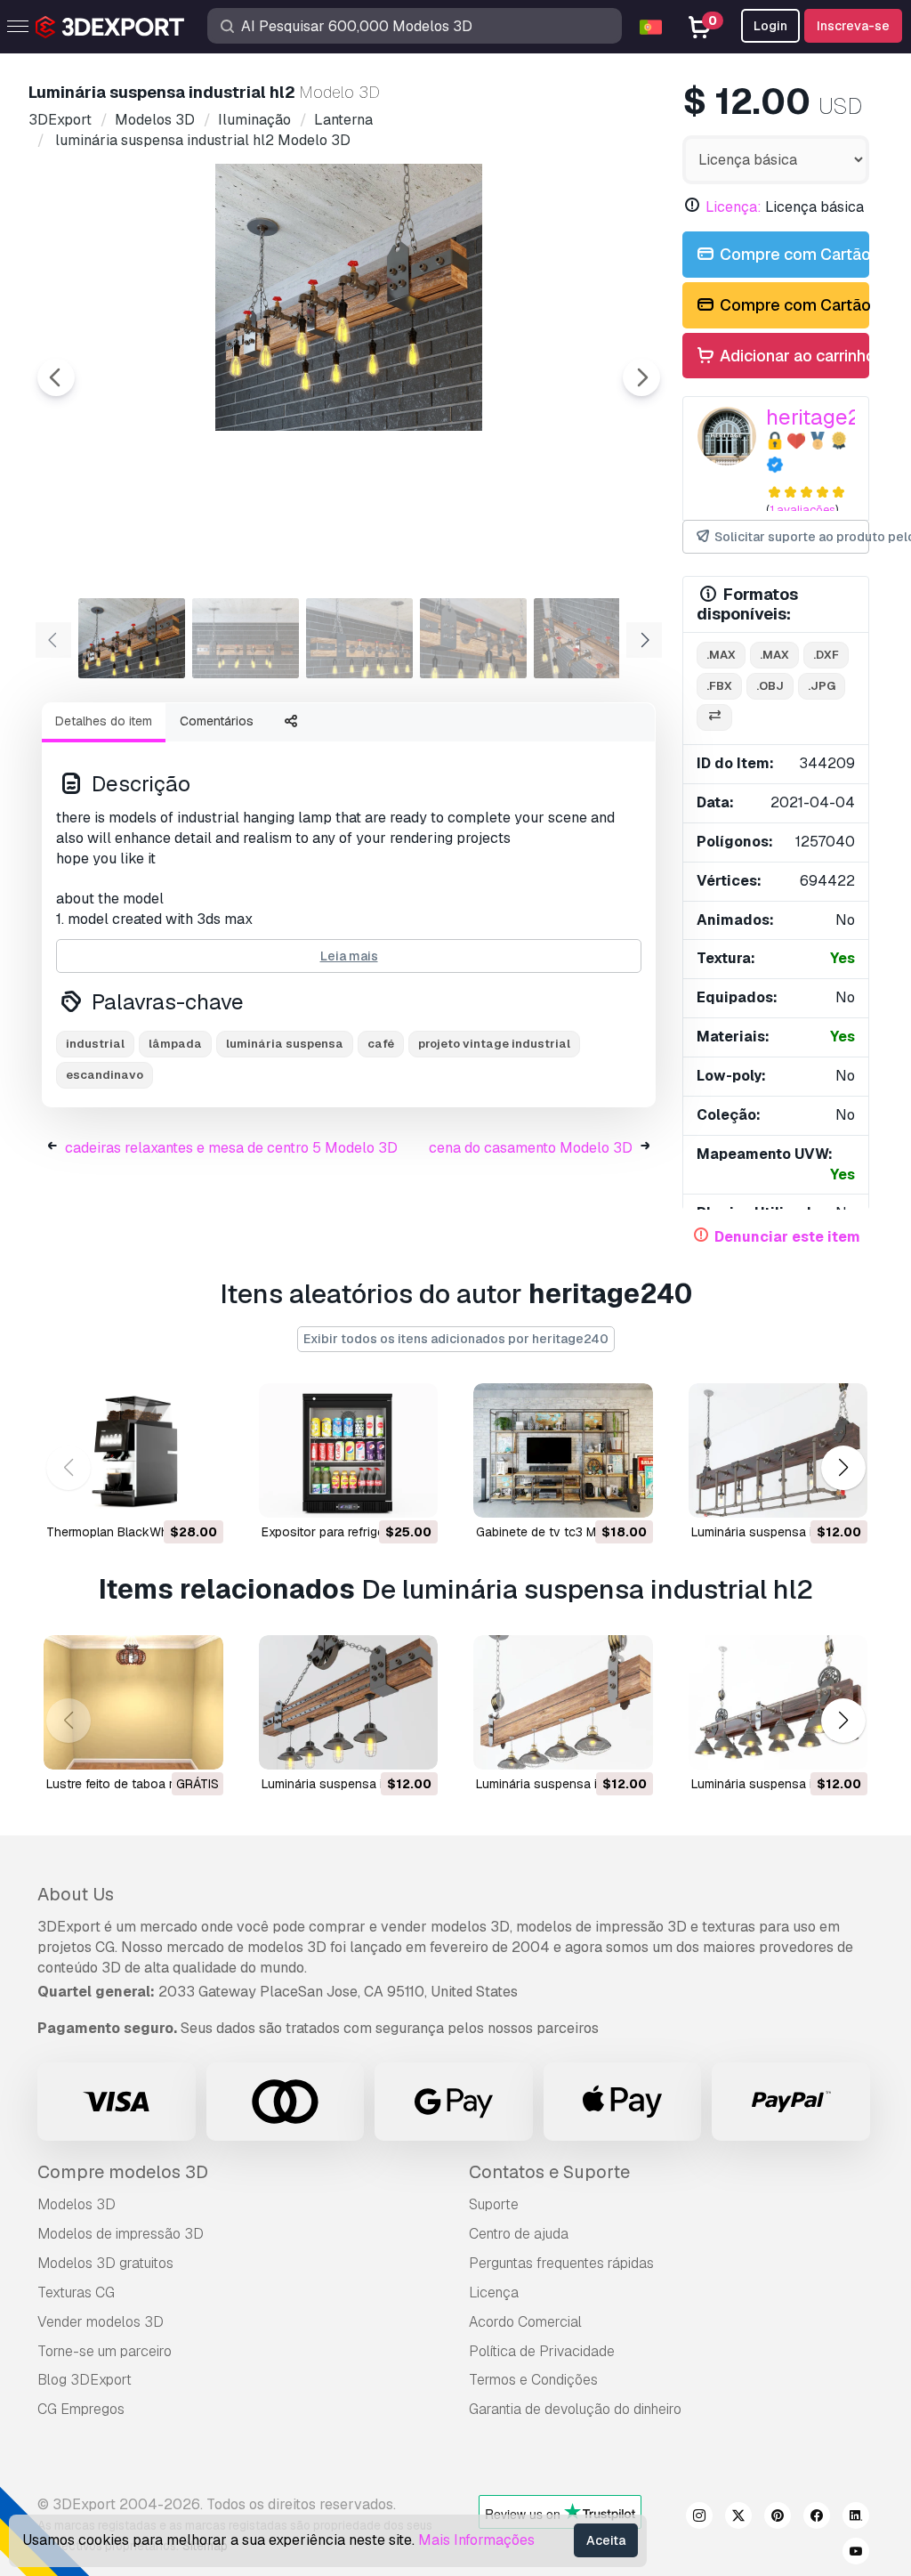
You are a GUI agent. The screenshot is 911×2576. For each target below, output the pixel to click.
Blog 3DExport (85, 2380)
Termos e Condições (533, 2380)
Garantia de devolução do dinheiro (575, 2409)
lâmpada (175, 1044)
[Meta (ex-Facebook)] (817, 2518)
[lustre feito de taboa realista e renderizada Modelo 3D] (133, 1702)
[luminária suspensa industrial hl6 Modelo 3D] (563, 1702)
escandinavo (105, 1075)
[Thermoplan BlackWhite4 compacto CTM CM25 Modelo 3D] (133, 1450)
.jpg (822, 686)
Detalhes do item (104, 721)
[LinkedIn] (856, 2518)
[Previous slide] (56, 377)
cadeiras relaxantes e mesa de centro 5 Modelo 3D (231, 1148)
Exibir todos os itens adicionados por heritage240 (456, 1339)
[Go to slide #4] (473, 638)
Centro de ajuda (519, 2234)
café (381, 1044)
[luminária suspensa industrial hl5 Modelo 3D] (349, 1702)
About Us (76, 1894)
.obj (770, 686)
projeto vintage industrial (494, 1044)
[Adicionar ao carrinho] (161, 1493)
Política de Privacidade (542, 2351)
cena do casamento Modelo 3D (531, 1148)
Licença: (734, 207)
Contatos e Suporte (549, 2172)
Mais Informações (476, 2540)
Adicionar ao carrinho (793, 356)
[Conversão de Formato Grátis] (714, 718)
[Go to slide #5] (587, 638)
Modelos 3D (77, 2204)
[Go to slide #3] (359, 638)
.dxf (826, 655)
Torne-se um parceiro (105, 2351)
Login (770, 26)
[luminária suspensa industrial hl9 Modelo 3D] (778, 1450)
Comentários (217, 721)
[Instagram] (699, 2518)
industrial (95, 1044)
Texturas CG (76, 2292)
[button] (843, 1468)
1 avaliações (802, 510)
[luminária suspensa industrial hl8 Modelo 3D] (778, 1702)
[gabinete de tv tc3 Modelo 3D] (563, 1450)
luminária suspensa (285, 1044)
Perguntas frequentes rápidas (561, 2263)
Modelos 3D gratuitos (105, 2263)
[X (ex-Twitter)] (738, 2518)
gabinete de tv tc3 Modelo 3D (562, 1532)
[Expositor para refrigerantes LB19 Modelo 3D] (349, 1450)
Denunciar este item (787, 1237)
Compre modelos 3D (123, 2172)
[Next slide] (641, 377)
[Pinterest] (778, 2518)
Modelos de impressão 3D (121, 2234)
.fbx (719, 686)
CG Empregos (81, 2409)
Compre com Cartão (793, 254)
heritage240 (826, 417)
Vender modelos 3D (101, 2322)
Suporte (494, 2204)
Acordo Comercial (525, 2322)
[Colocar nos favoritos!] (198, 1493)
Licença (494, 2292)
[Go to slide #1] (132, 638)
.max (721, 655)
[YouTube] (856, 2554)
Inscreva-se (853, 26)
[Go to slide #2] (246, 638)
